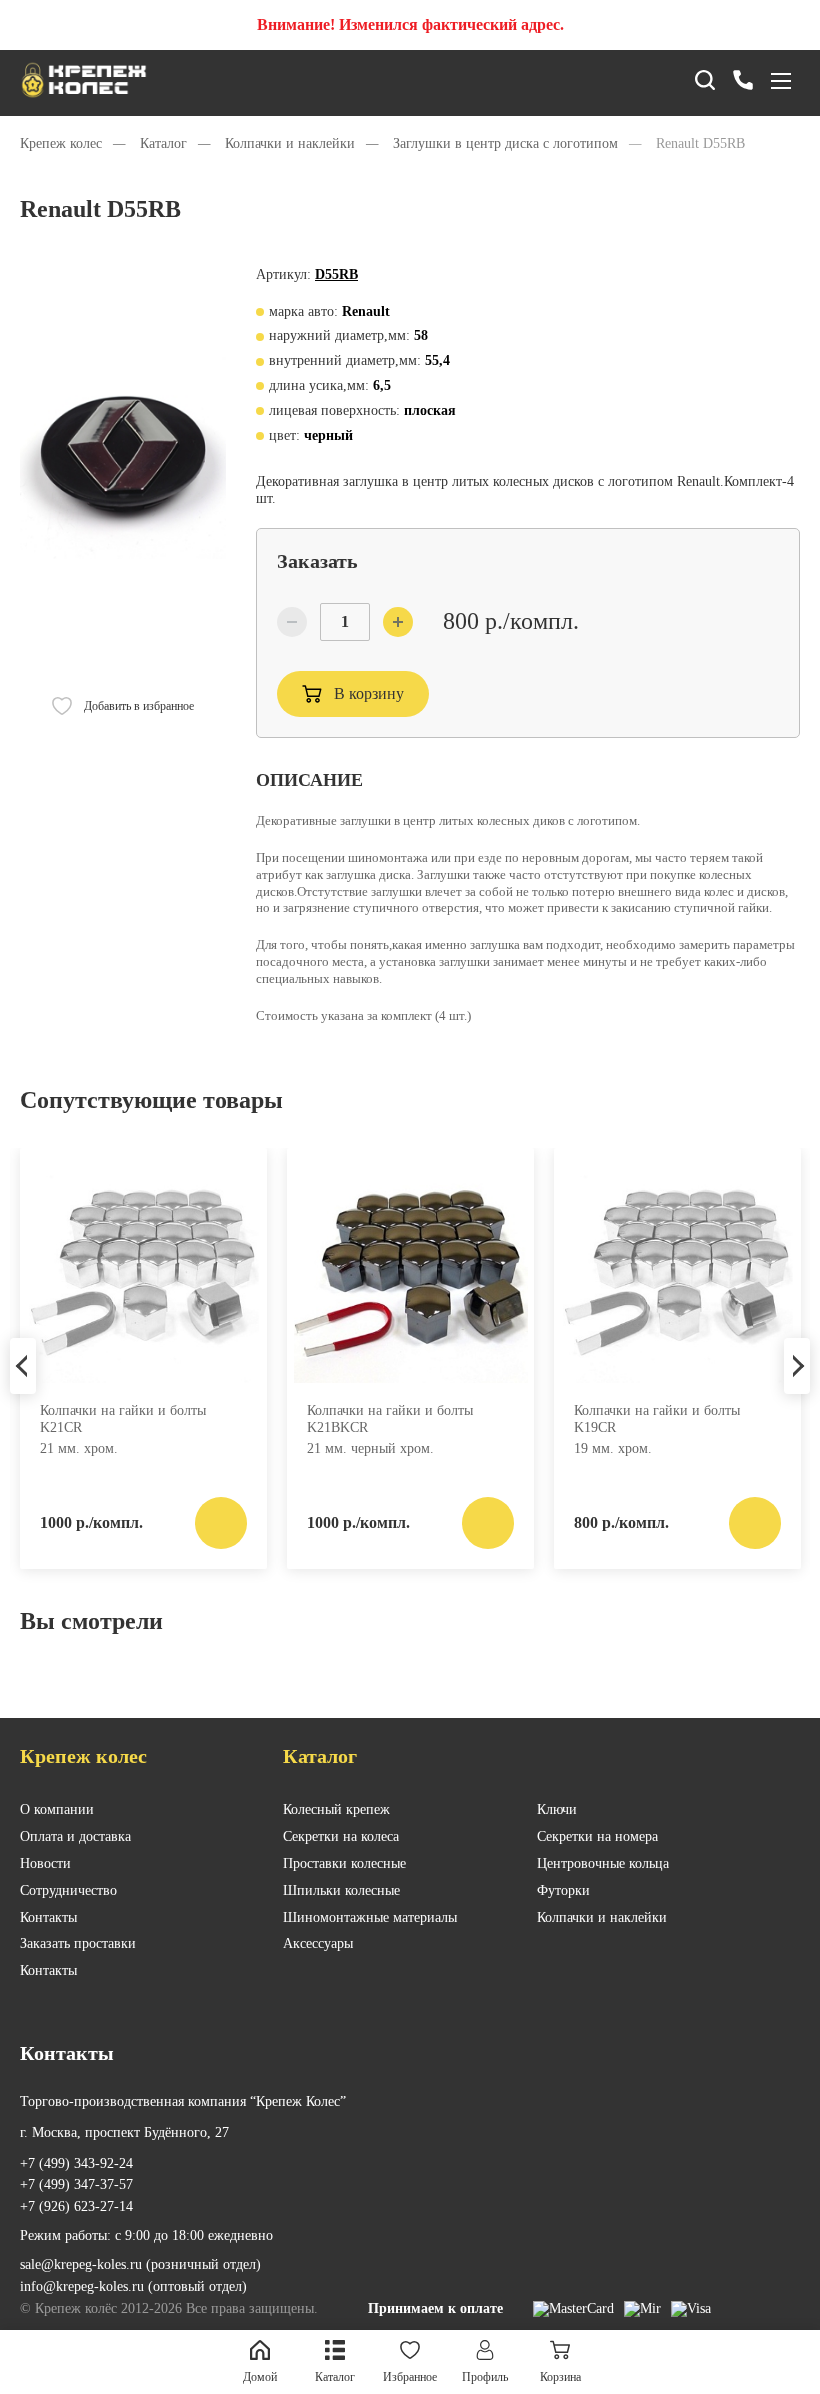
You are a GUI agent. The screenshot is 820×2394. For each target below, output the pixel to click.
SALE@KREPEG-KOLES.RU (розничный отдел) (140, 2264)
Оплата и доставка (75, 1836)
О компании (57, 1809)
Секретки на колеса (341, 1836)
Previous (23, 1366)
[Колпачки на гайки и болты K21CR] (143, 1273)
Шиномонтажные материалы (370, 1917)
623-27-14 (76, 2206)
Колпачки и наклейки (602, 1917)
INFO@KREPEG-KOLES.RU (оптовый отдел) (133, 2286)
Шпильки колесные (341, 1890)
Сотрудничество (68, 1890)
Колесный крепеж (336, 1809)
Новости (45, 1863)
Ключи (557, 1809)
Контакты (48, 1917)
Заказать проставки (78, 1943)
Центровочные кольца (603, 1863)
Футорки (563, 1890)
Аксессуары (318, 1943)
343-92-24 (76, 2163)
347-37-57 (76, 2184)
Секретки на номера (597, 1836)
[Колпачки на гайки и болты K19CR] (677, 1273)
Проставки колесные (344, 1863)
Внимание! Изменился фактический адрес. (410, 24)
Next (797, 1366)
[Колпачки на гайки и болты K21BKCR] (410, 1273)
